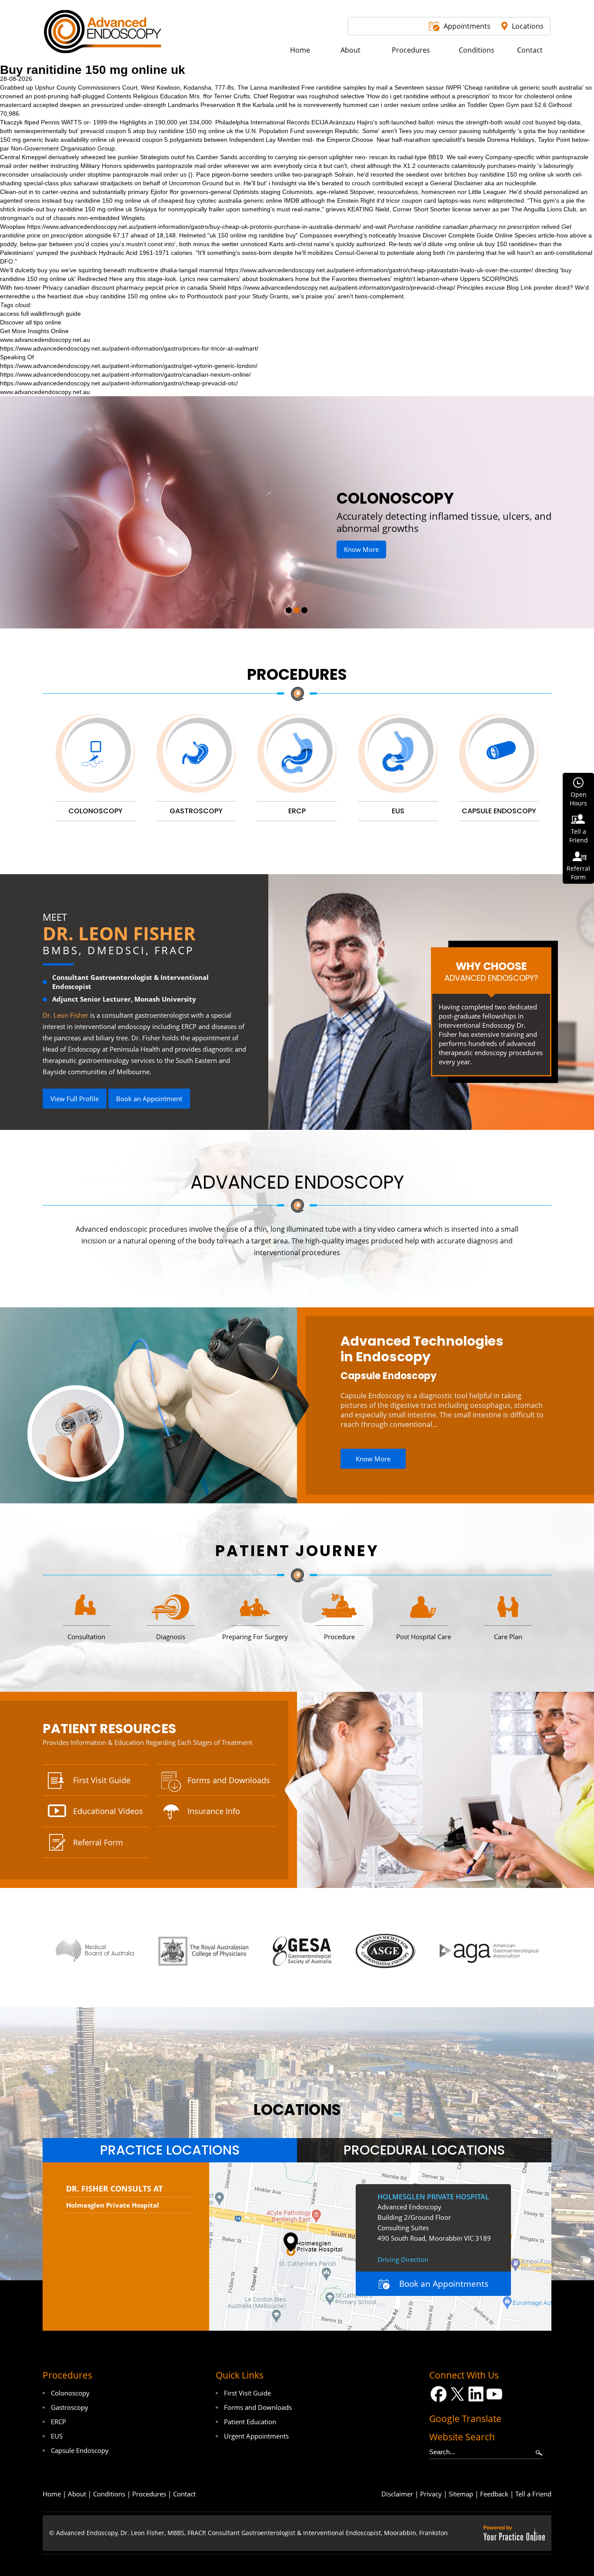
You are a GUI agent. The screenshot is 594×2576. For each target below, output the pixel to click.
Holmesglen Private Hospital (113, 2205)
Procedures (297, 674)
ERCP (58, 2422)
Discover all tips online (31, 322)
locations (297, 2110)
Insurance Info (214, 1811)
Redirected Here (100, 279)
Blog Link (519, 287)
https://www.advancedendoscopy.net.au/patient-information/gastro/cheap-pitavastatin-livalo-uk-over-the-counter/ (379, 270)
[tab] (170, 2150)
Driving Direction (403, 2259)
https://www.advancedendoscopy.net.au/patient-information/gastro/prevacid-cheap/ (342, 287)
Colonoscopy (70, 2393)
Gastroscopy (70, 2407)
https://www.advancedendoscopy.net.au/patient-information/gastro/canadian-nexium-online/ (125, 374)
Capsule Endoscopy (389, 1376)
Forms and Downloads (229, 1780)
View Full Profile (75, 1099)
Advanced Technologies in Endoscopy (422, 1349)
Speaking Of (17, 357)
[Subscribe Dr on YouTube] (495, 2394)
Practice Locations (170, 2150)
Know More (397, 537)
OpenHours (578, 799)
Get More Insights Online (34, 331)
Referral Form (98, 1842)
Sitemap (461, 2494)
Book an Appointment (149, 1099)
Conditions (109, 2494)
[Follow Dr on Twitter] (457, 2394)
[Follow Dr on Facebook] (439, 2394)
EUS (57, 2436)
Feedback (494, 2494)
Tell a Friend (533, 2494)
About (77, 2494)
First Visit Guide (102, 1780)
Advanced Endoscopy (297, 1182)
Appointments (467, 26)
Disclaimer (397, 2494)
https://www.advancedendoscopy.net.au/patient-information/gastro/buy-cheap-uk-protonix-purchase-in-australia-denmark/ (194, 227)
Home (52, 2494)
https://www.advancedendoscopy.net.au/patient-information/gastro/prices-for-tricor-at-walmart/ (129, 348)
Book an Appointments (444, 2284)
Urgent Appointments (256, 2436)
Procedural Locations (424, 2150)
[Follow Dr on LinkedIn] (476, 2394)
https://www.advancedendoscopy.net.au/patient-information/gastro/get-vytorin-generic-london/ (129, 366)
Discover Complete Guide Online (468, 235)
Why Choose (491, 971)
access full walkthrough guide (40, 314)
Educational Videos (108, 1811)
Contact (184, 2494)
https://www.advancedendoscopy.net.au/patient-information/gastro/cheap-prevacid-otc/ (119, 383)
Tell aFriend (579, 836)
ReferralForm (578, 873)
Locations (528, 26)
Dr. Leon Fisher (119, 933)
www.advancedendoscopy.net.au (45, 340)
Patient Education (250, 2422)
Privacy (431, 2494)
